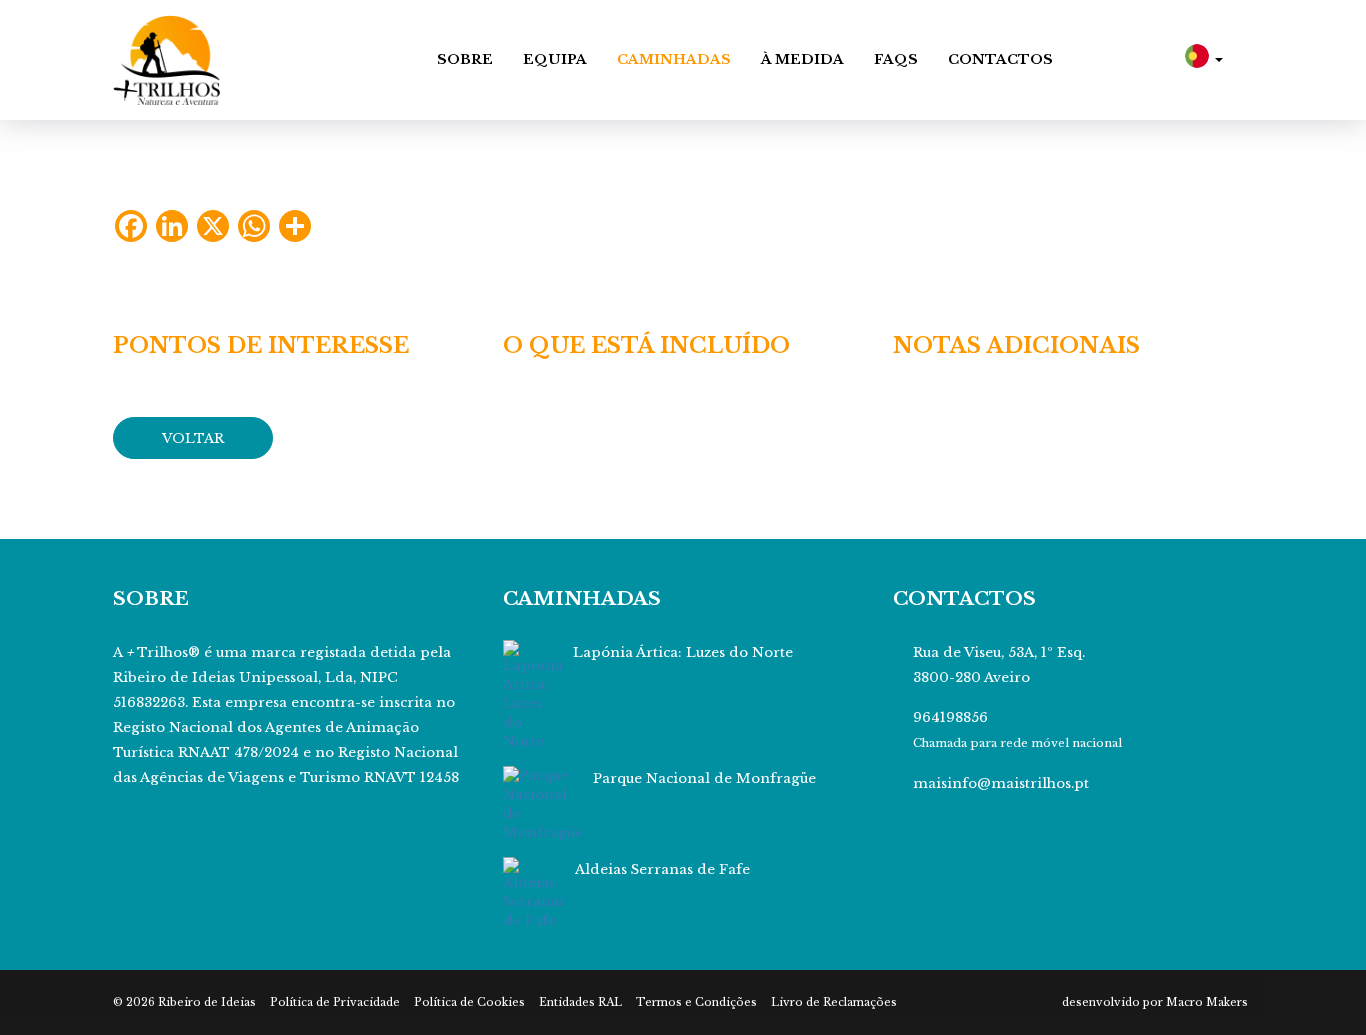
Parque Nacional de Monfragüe (704, 778)
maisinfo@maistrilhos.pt (1001, 783)
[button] (1204, 60)
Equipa (555, 59)
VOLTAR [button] (193, 438)
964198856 (950, 717)
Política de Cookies (469, 1002)
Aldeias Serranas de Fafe (662, 869)
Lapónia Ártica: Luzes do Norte (683, 652)
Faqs (896, 59)
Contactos (1000, 59)
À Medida (802, 59)
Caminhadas (674, 59)
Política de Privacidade (335, 1002)
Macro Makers (1207, 1002)
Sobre (465, 59)
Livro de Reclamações (834, 1002)
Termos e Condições (696, 1002)
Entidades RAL (580, 1002)
